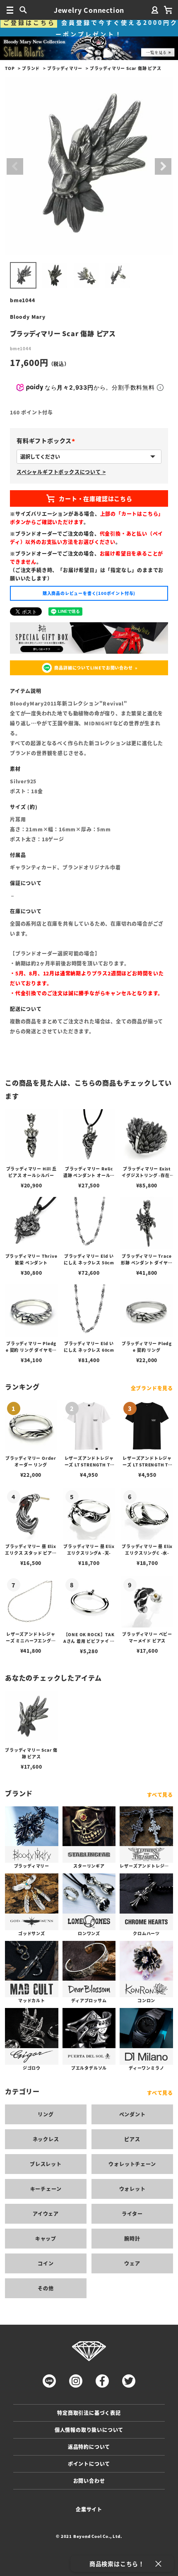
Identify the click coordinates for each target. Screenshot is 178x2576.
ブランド (31, 68)
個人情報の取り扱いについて (89, 2430)
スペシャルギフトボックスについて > (61, 472)
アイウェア (46, 2214)
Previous (15, 166)
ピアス (132, 2139)
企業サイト (89, 2509)
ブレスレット (46, 2164)
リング (46, 2114)
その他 (46, 2288)
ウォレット (132, 2189)
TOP (10, 68)
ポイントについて (89, 2464)
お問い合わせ (89, 2481)
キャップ (46, 2238)
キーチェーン (46, 2189)
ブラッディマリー (65, 68)
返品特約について (89, 2447)
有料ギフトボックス (47, 441)
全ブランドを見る (152, 1388)
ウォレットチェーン (132, 2164)
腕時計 (132, 2238)
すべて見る (160, 1795)
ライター (132, 2214)
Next (163, 166)
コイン (46, 2263)
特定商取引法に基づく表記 (89, 2413)
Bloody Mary (28, 317)
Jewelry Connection (89, 10)
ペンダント (132, 2114)
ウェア (132, 2263)
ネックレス (46, 2139)
